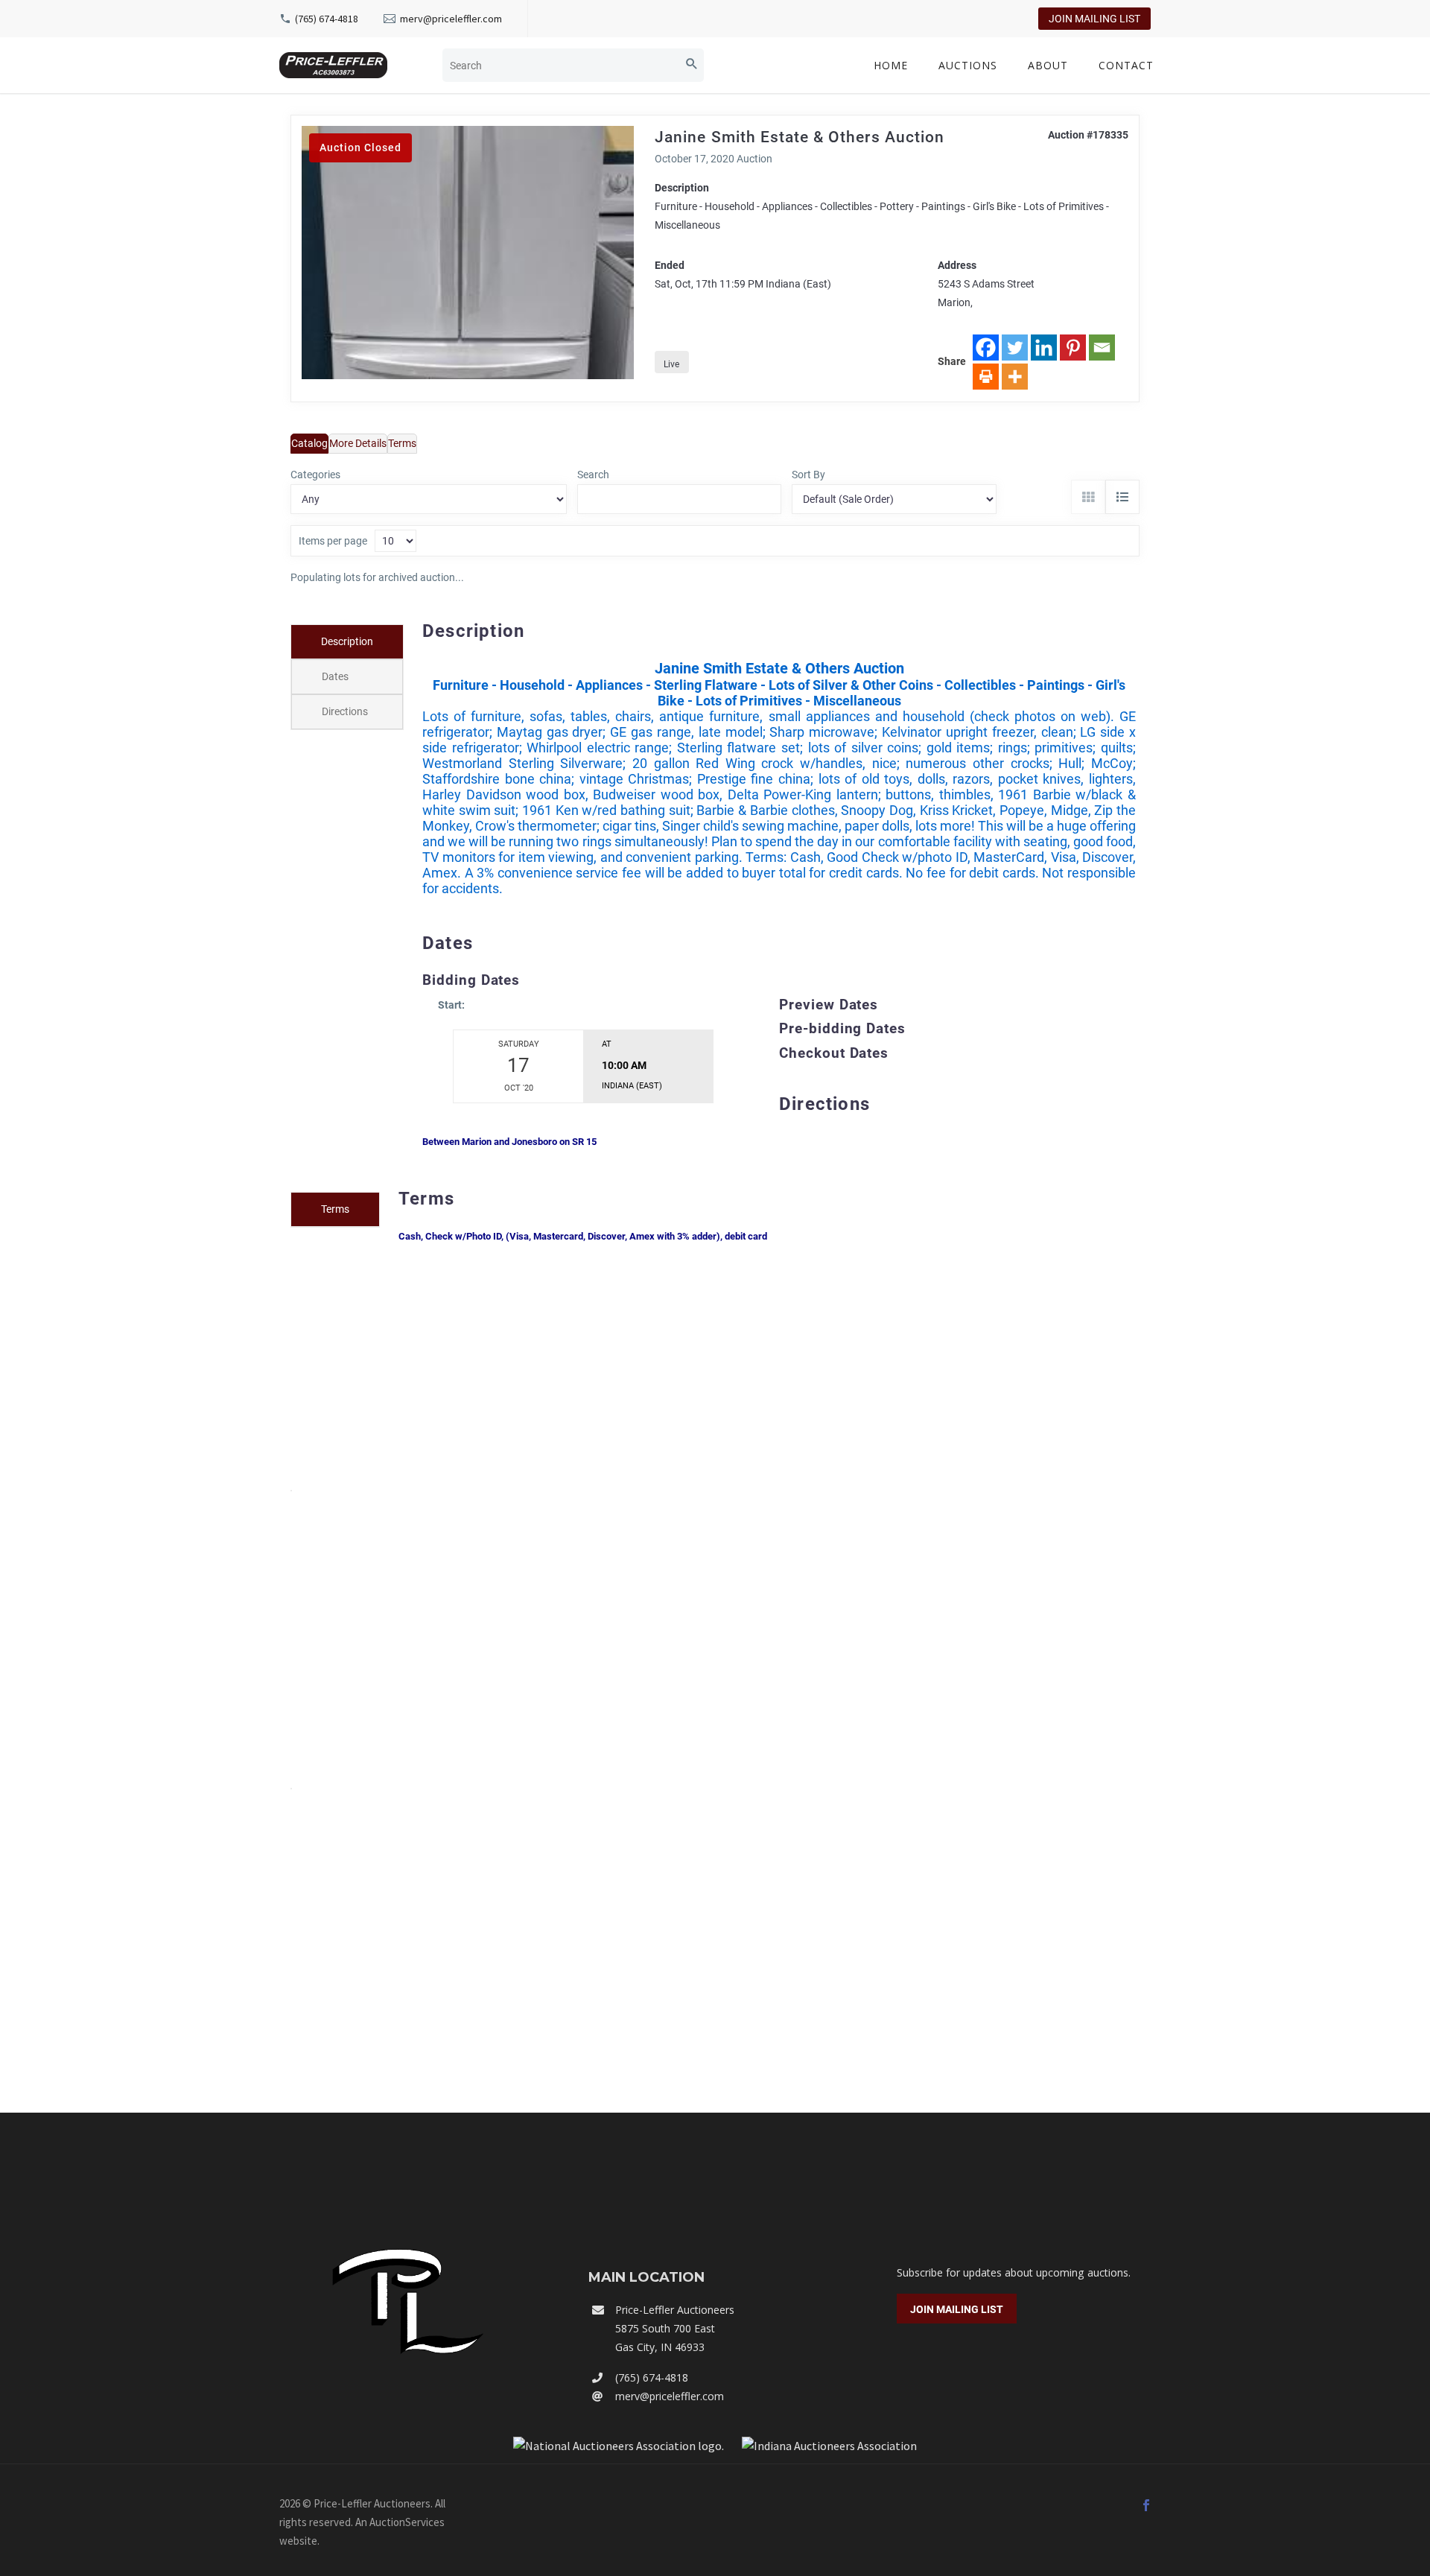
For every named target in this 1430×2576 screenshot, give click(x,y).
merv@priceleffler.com (451, 19)
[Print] (986, 377)
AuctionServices (407, 2522)
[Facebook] (986, 348)
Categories (315, 475)
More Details (358, 443)
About (1048, 65)
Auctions (968, 65)
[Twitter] (1015, 348)
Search (593, 475)
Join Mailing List (1094, 19)
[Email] (1102, 348)
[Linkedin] (1044, 348)
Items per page (333, 541)
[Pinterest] (1073, 348)
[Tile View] (1088, 497)
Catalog (309, 443)
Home (891, 65)
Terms (402, 443)
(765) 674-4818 (327, 19)
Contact (1126, 65)
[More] (1015, 377)
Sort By (808, 475)
